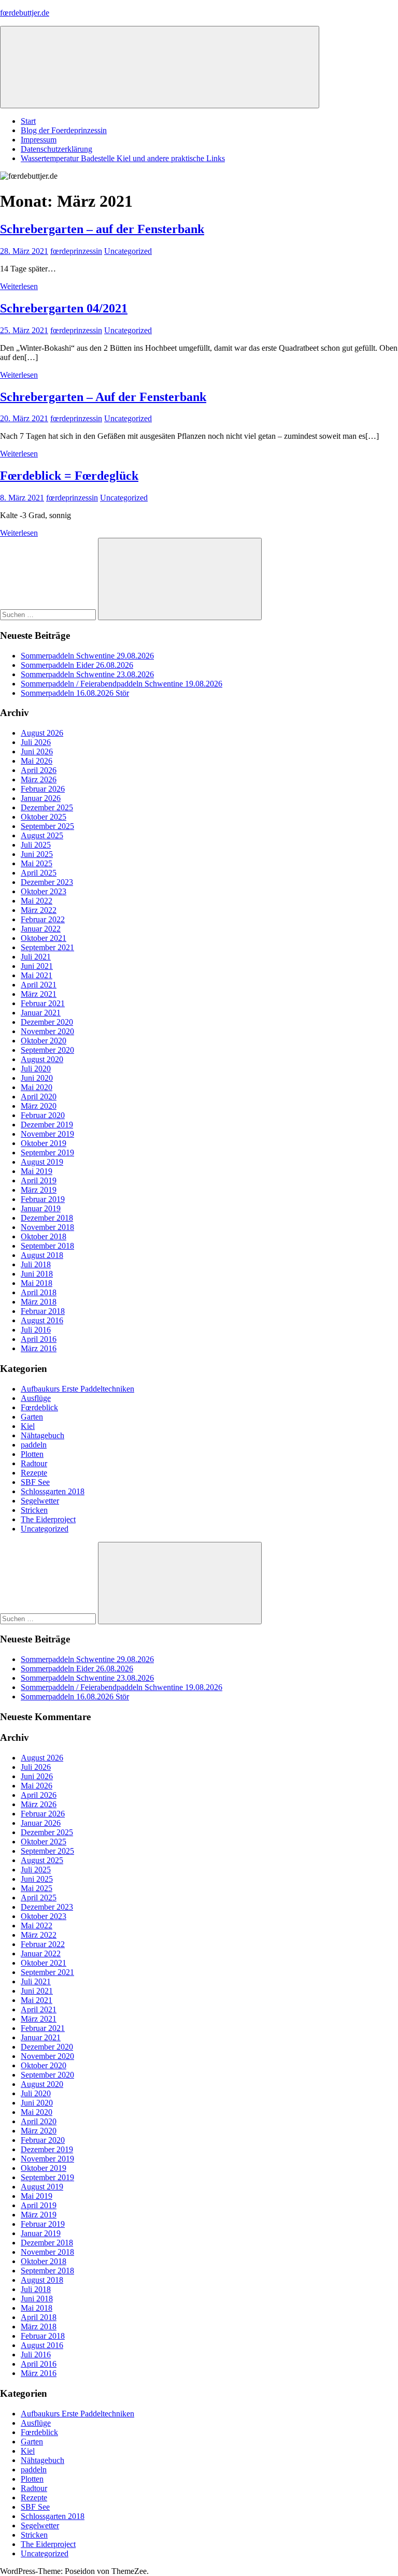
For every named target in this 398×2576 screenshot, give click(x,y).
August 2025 (42, 835)
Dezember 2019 (47, 1125)
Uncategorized (128, 251)
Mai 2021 (37, 975)
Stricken (34, 1510)
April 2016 (39, 1339)
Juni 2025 (37, 854)
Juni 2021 (37, 966)
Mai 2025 (37, 863)
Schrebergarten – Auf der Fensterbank (103, 397)
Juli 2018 (36, 1264)
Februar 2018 (43, 1311)
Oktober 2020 (44, 1041)
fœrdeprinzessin (76, 251)
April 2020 (39, 1097)
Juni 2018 (37, 1274)
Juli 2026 (36, 742)
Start (28, 121)
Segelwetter (40, 1501)
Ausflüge (36, 1398)
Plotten (32, 1454)
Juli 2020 (36, 1069)
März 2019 (39, 1190)
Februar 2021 (43, 1003)
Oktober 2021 (44, 938)
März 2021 (39, 994)
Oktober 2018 (44, 1236)
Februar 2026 (43, 789)
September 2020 (47, 1050)
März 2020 (39, 1106)
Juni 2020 (37, 1078)
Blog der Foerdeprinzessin (64, 130)
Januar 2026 (41, 798)
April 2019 (39, 1180)
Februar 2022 (43, 919)
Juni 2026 (37, 752)
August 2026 (42, 733)
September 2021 (47, 947)
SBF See (35, 1482)
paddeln (34, 1445)
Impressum (39, 140)
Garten (32, 1417)
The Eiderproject (48, 1519)
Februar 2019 (43, 1199)
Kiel (28, 1426)
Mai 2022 (37, 901)
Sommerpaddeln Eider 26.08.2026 (77, 665)
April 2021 (39, 985)
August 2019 (42, 1162)
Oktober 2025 (44, 817)
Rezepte (34, 1473)
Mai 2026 (37, 761)
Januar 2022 (41, 929)
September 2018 (47, 1246)
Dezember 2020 (47, 1022)
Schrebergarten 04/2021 (64, 308)
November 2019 (47, 1134)
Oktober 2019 (44, 1143)
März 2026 (39, 779)
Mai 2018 (37, 1283)
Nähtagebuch (42, 1435)
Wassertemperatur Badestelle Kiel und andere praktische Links (123, 158)
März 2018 (39, 1302)
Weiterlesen (19, 286)
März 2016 (39, 1348)
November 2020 (47, 1031)
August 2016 (42, 1320)
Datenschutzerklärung (56, 149)
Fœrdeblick (39, 1407)
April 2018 (39, 1292)
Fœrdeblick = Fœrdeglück (69, 476)
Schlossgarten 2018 (53, 1491)
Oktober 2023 (44, 891)
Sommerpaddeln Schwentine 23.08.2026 (87, 674)
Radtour (34, 1463)
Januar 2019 (41, 1208)
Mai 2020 (37, 1087)
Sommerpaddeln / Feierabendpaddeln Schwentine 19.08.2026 (122, 684)
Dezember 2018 (47, 1218)
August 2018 (42, 1255)
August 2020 (42, 1059)
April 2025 (39, 873)
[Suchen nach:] (49, 614)
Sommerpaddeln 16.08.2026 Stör (75, 693)
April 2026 (39, 770)
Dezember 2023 (47, 882)
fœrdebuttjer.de (25, 13)
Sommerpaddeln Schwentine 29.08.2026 (87, 656)
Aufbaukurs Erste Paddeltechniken (77, 1389)
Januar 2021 (41, 1013)
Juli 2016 (36, 1330)
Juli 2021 (36, 957)
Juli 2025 (36, 845)
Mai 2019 (37, 1171)
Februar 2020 (43, 1115)
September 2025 (47, 826)
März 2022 (39, 910)
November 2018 (47, 1227)
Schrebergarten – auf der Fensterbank (102, 229)
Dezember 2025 (47, 807)
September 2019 (47, 1153)
